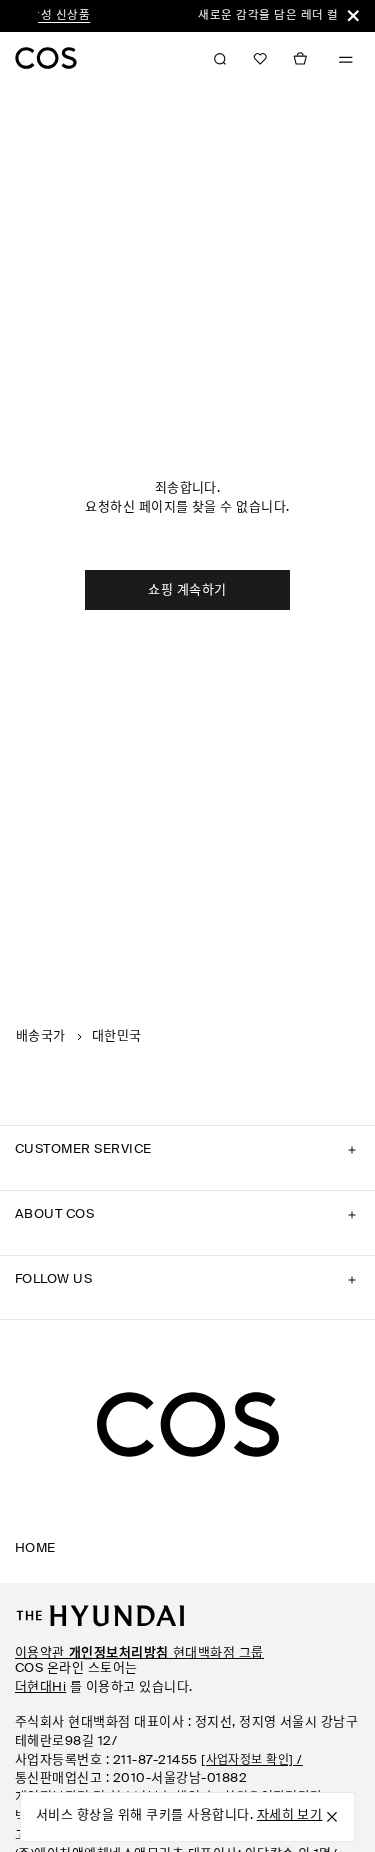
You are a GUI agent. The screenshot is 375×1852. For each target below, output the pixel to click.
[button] (260, 59)
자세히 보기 (290, 1815)
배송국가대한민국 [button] (79, 1036)
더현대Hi (40, 1687)
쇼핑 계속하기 (187, 590)
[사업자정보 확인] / (252, 1761)
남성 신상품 (53, 16)
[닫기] (353, 16)
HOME (35, 1548)
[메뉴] (346, 60)
